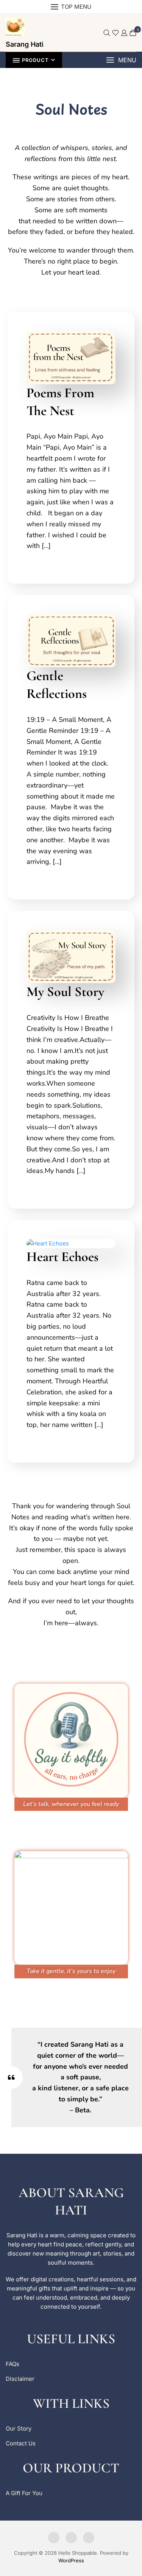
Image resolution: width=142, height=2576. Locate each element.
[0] (133, 33)
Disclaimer (20, 2379)
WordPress (71, 2560)
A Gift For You (24, 2493)
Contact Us (21, 2443)
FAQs (12, 2364)
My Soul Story (65, 992)
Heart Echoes (62, 1257)
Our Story (19, 2428)
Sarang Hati (25, 44)
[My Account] (124, 33)
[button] (121, 60)
